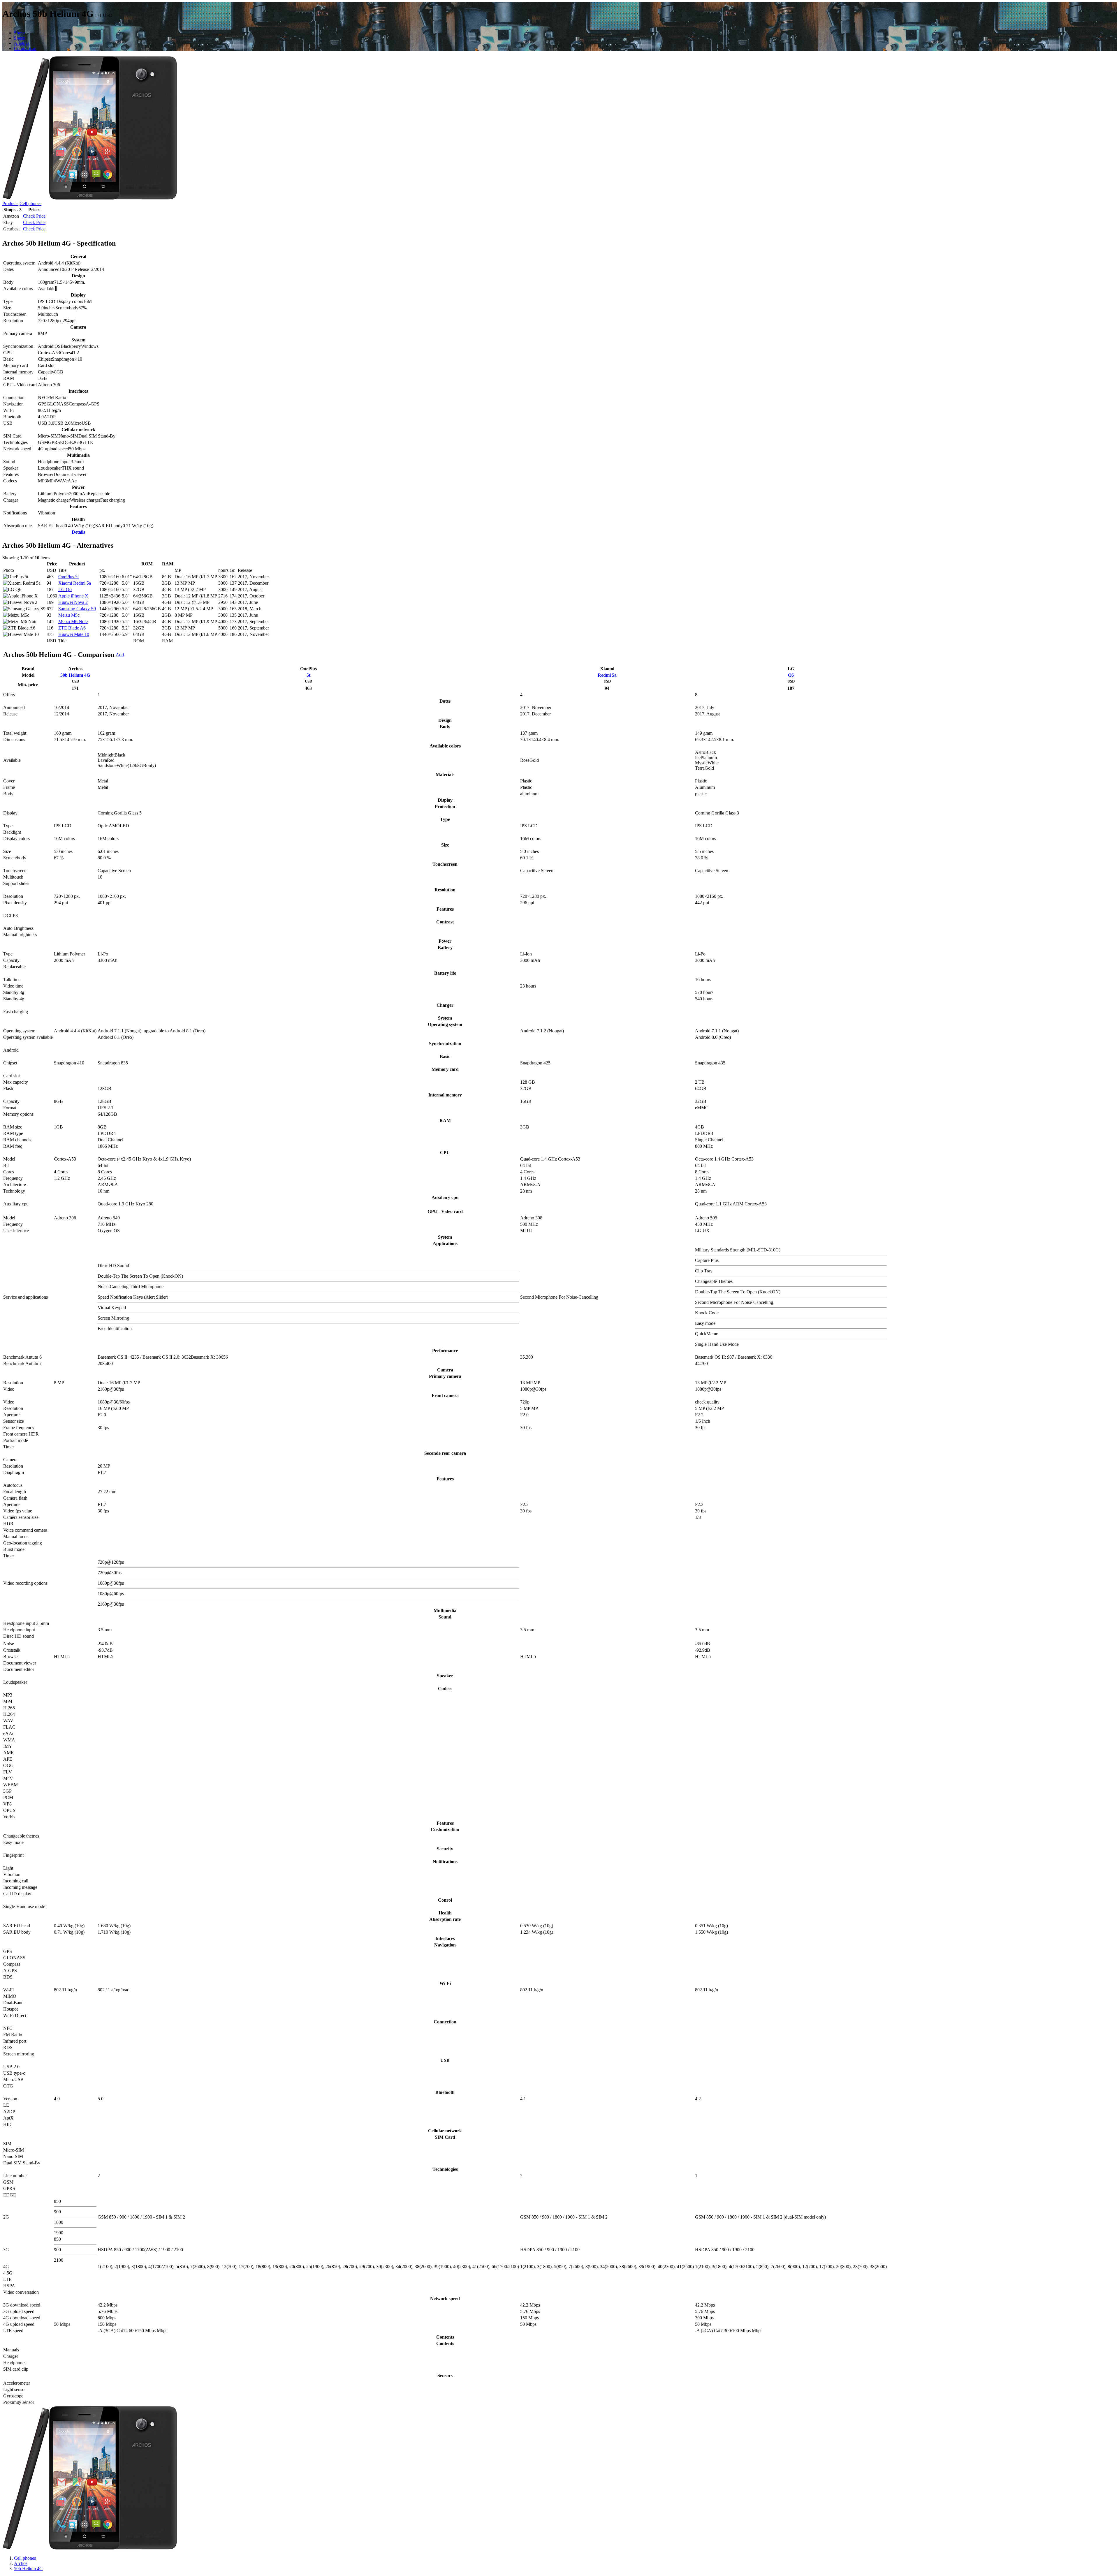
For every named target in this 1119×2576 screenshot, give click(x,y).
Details (78, 532)
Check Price (34, 216)
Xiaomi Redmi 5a (75, 583)
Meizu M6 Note (73, 621)
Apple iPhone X (73, 596)
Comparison (25, 49)
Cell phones (30, 203)
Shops (20, 33)
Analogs (22, 43)
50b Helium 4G (75, 675)
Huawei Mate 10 (74, 634)
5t (308, 675)
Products (10, 203)
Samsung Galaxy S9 (77, 609)
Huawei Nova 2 (73, 602)
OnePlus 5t (68, 577)
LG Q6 (65, 589)
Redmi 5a (607, 675)
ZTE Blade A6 (72, 628)
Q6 (791, 675)
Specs (19, 38)
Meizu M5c (69, 615)
